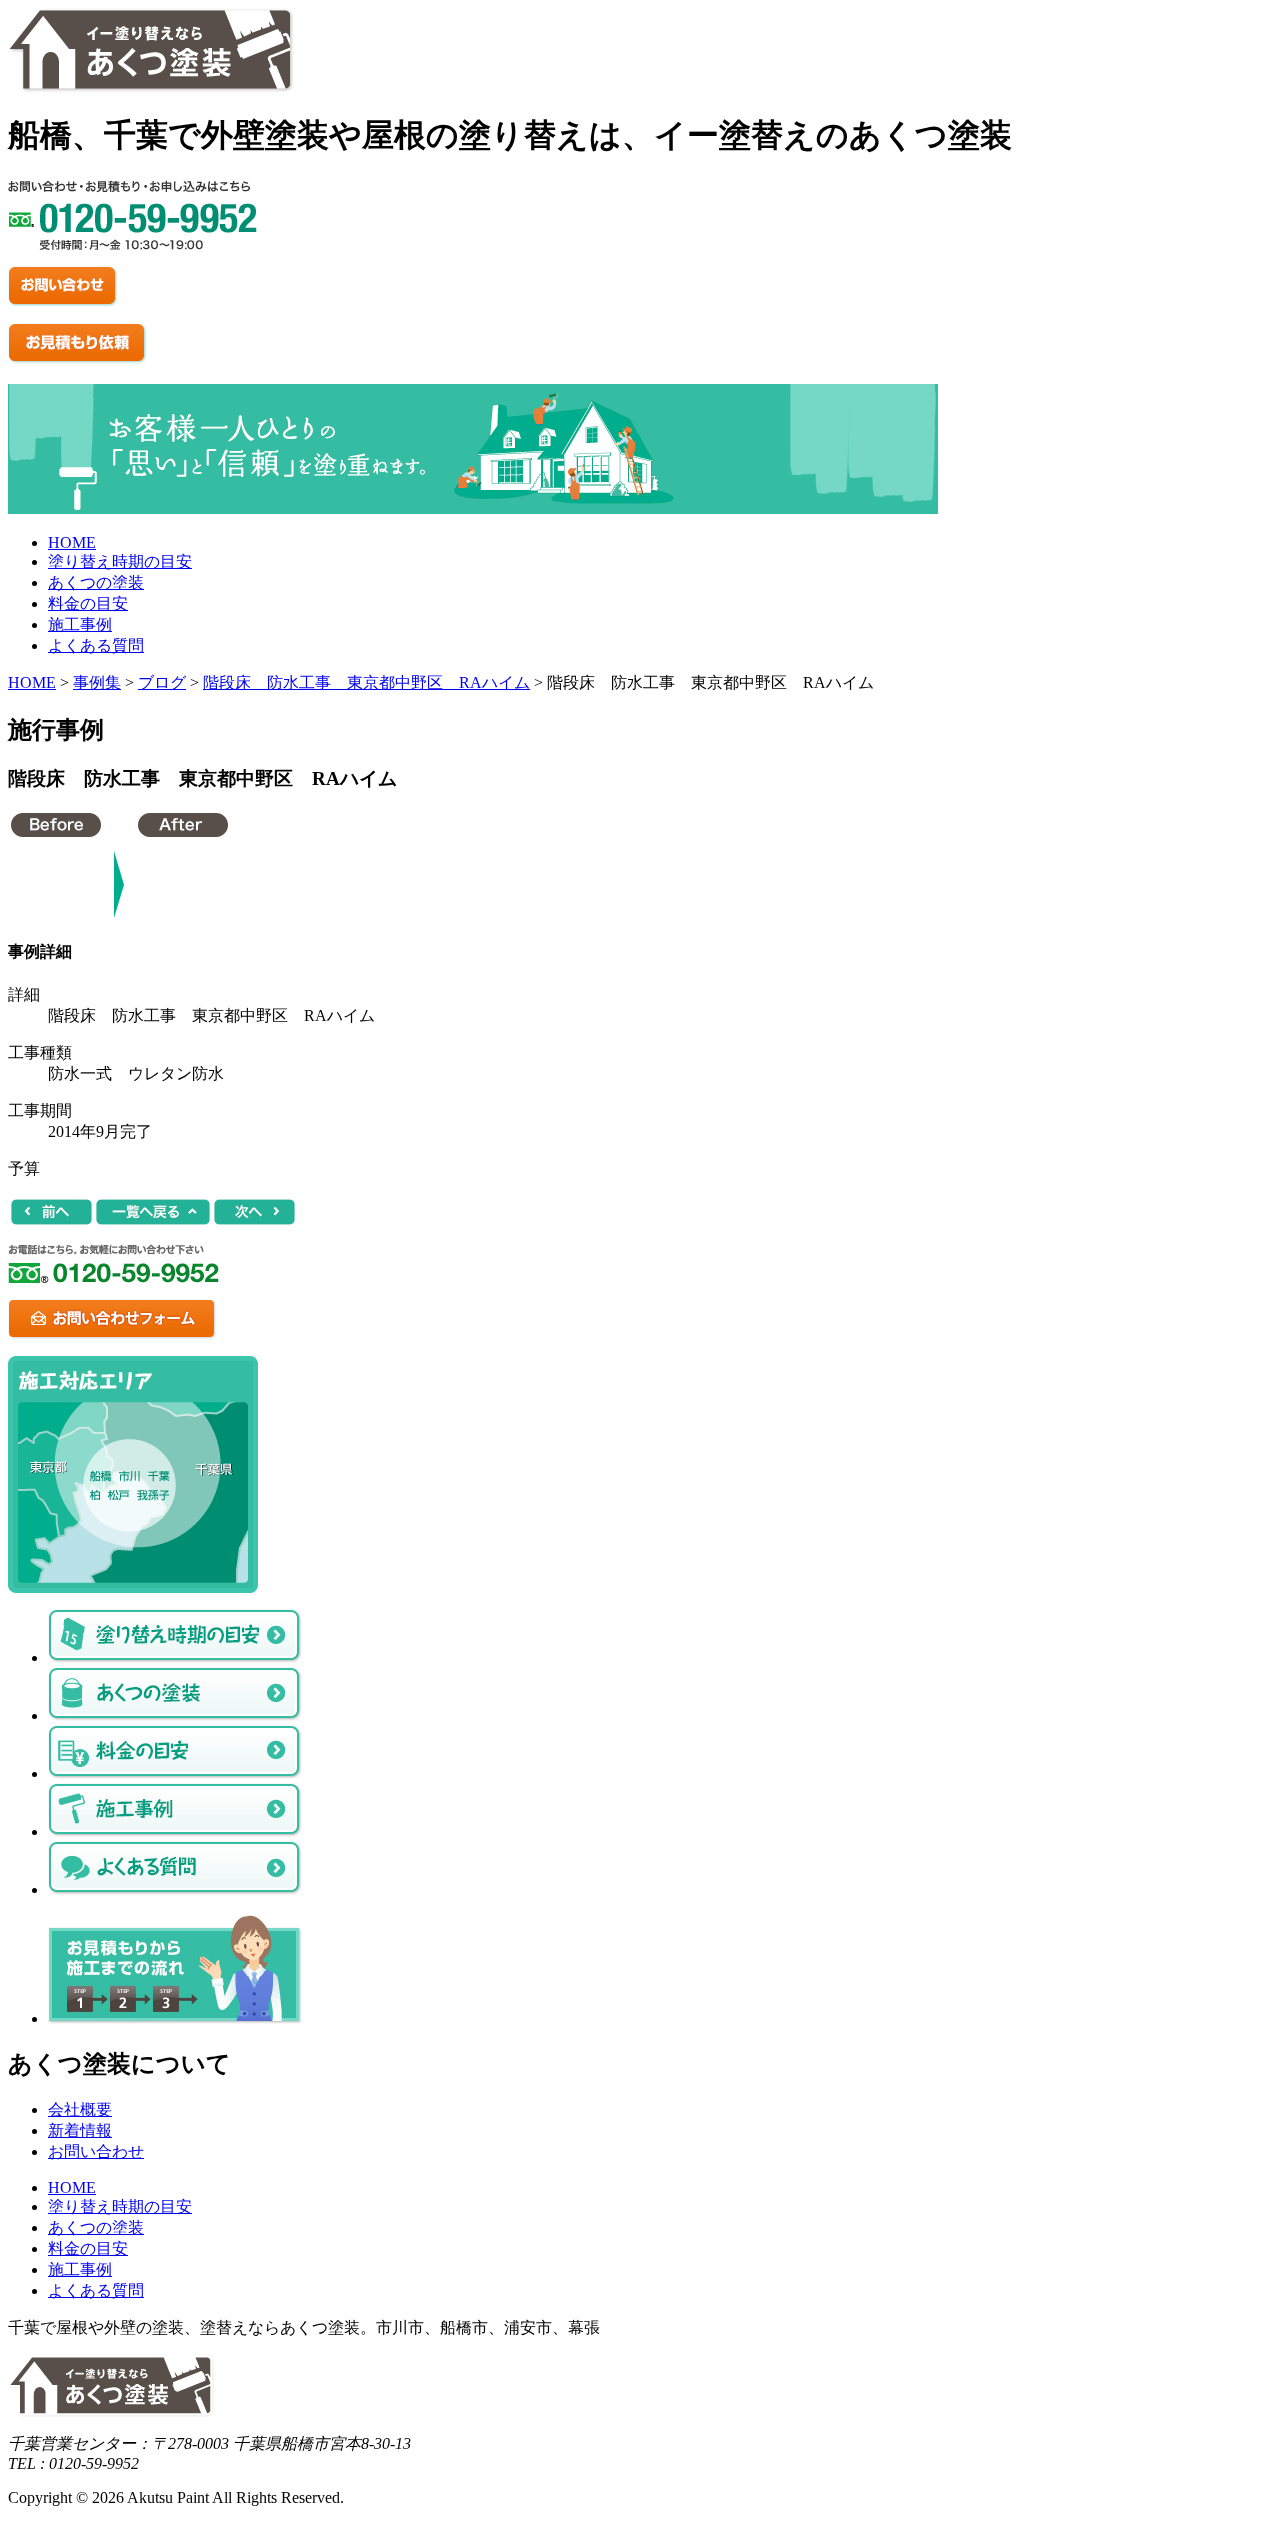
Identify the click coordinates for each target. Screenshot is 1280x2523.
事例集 (97, 682)
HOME (72, 542)
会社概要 (80, 2109)
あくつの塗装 (96, 582)
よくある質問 (96, 645)
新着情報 (80, 2130)
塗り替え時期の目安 (120, 561)
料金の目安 (88, 603)
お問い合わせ (96, 2151)
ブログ (162, 682)
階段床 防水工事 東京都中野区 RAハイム (366, 682)
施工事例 (80, 624)
